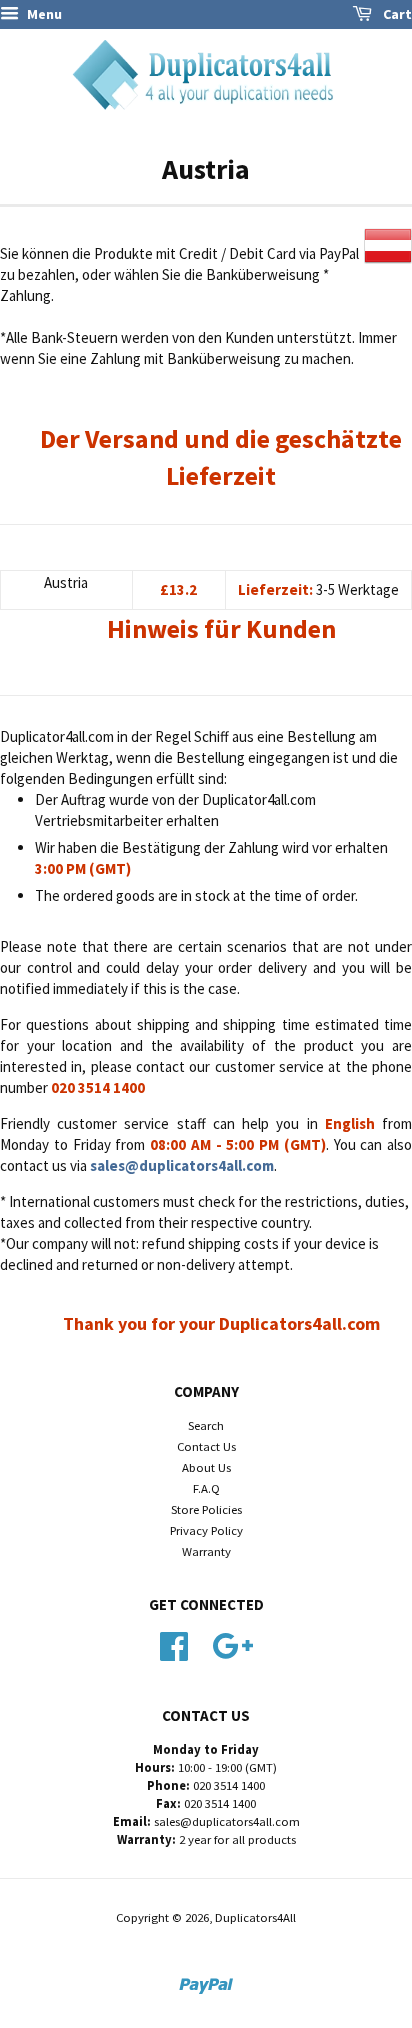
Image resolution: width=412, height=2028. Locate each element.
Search (206, 1425)
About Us (206, 1467)
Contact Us (206, 1446)
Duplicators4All (255, 1917)
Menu (43, 14)
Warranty (206, 1551)
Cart (396, 14)
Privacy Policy (206, 1530)
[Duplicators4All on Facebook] (174, 1643)
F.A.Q (206, 1488)
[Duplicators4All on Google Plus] (232, 1643)
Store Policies (206, 1509)
